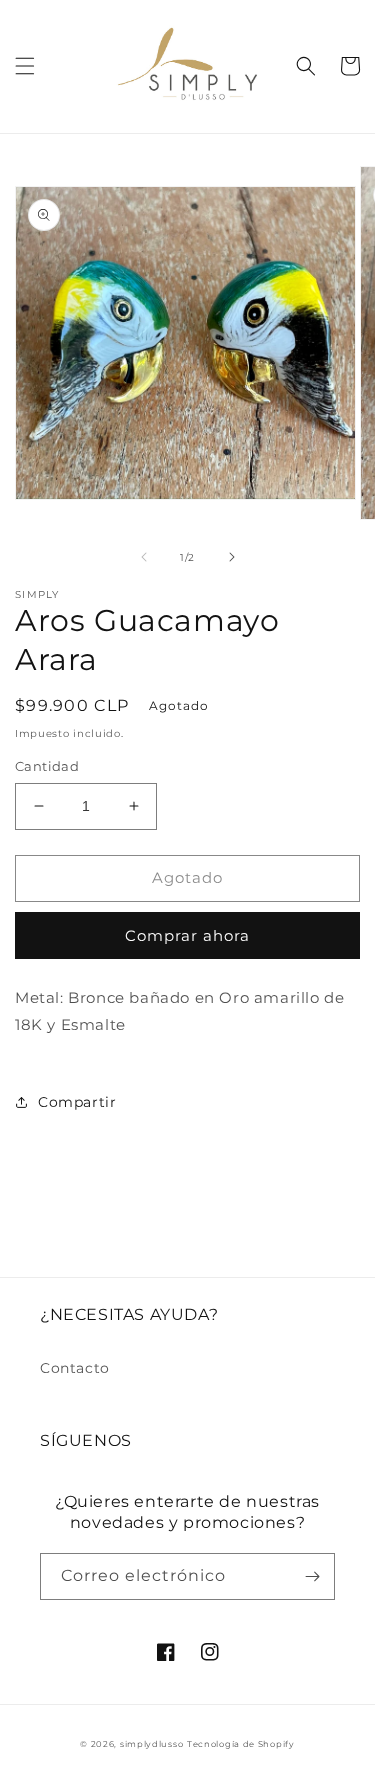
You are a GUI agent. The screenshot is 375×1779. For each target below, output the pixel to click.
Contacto (75, 1368)
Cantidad (47, 766)
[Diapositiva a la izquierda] (144, 557)
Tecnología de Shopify (241, 1744)
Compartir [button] (77, 1102)
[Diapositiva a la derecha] (232, 557)
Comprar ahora (187, 935)
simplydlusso (151, 1744)
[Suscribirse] (312, 1576)
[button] (25, 66)
